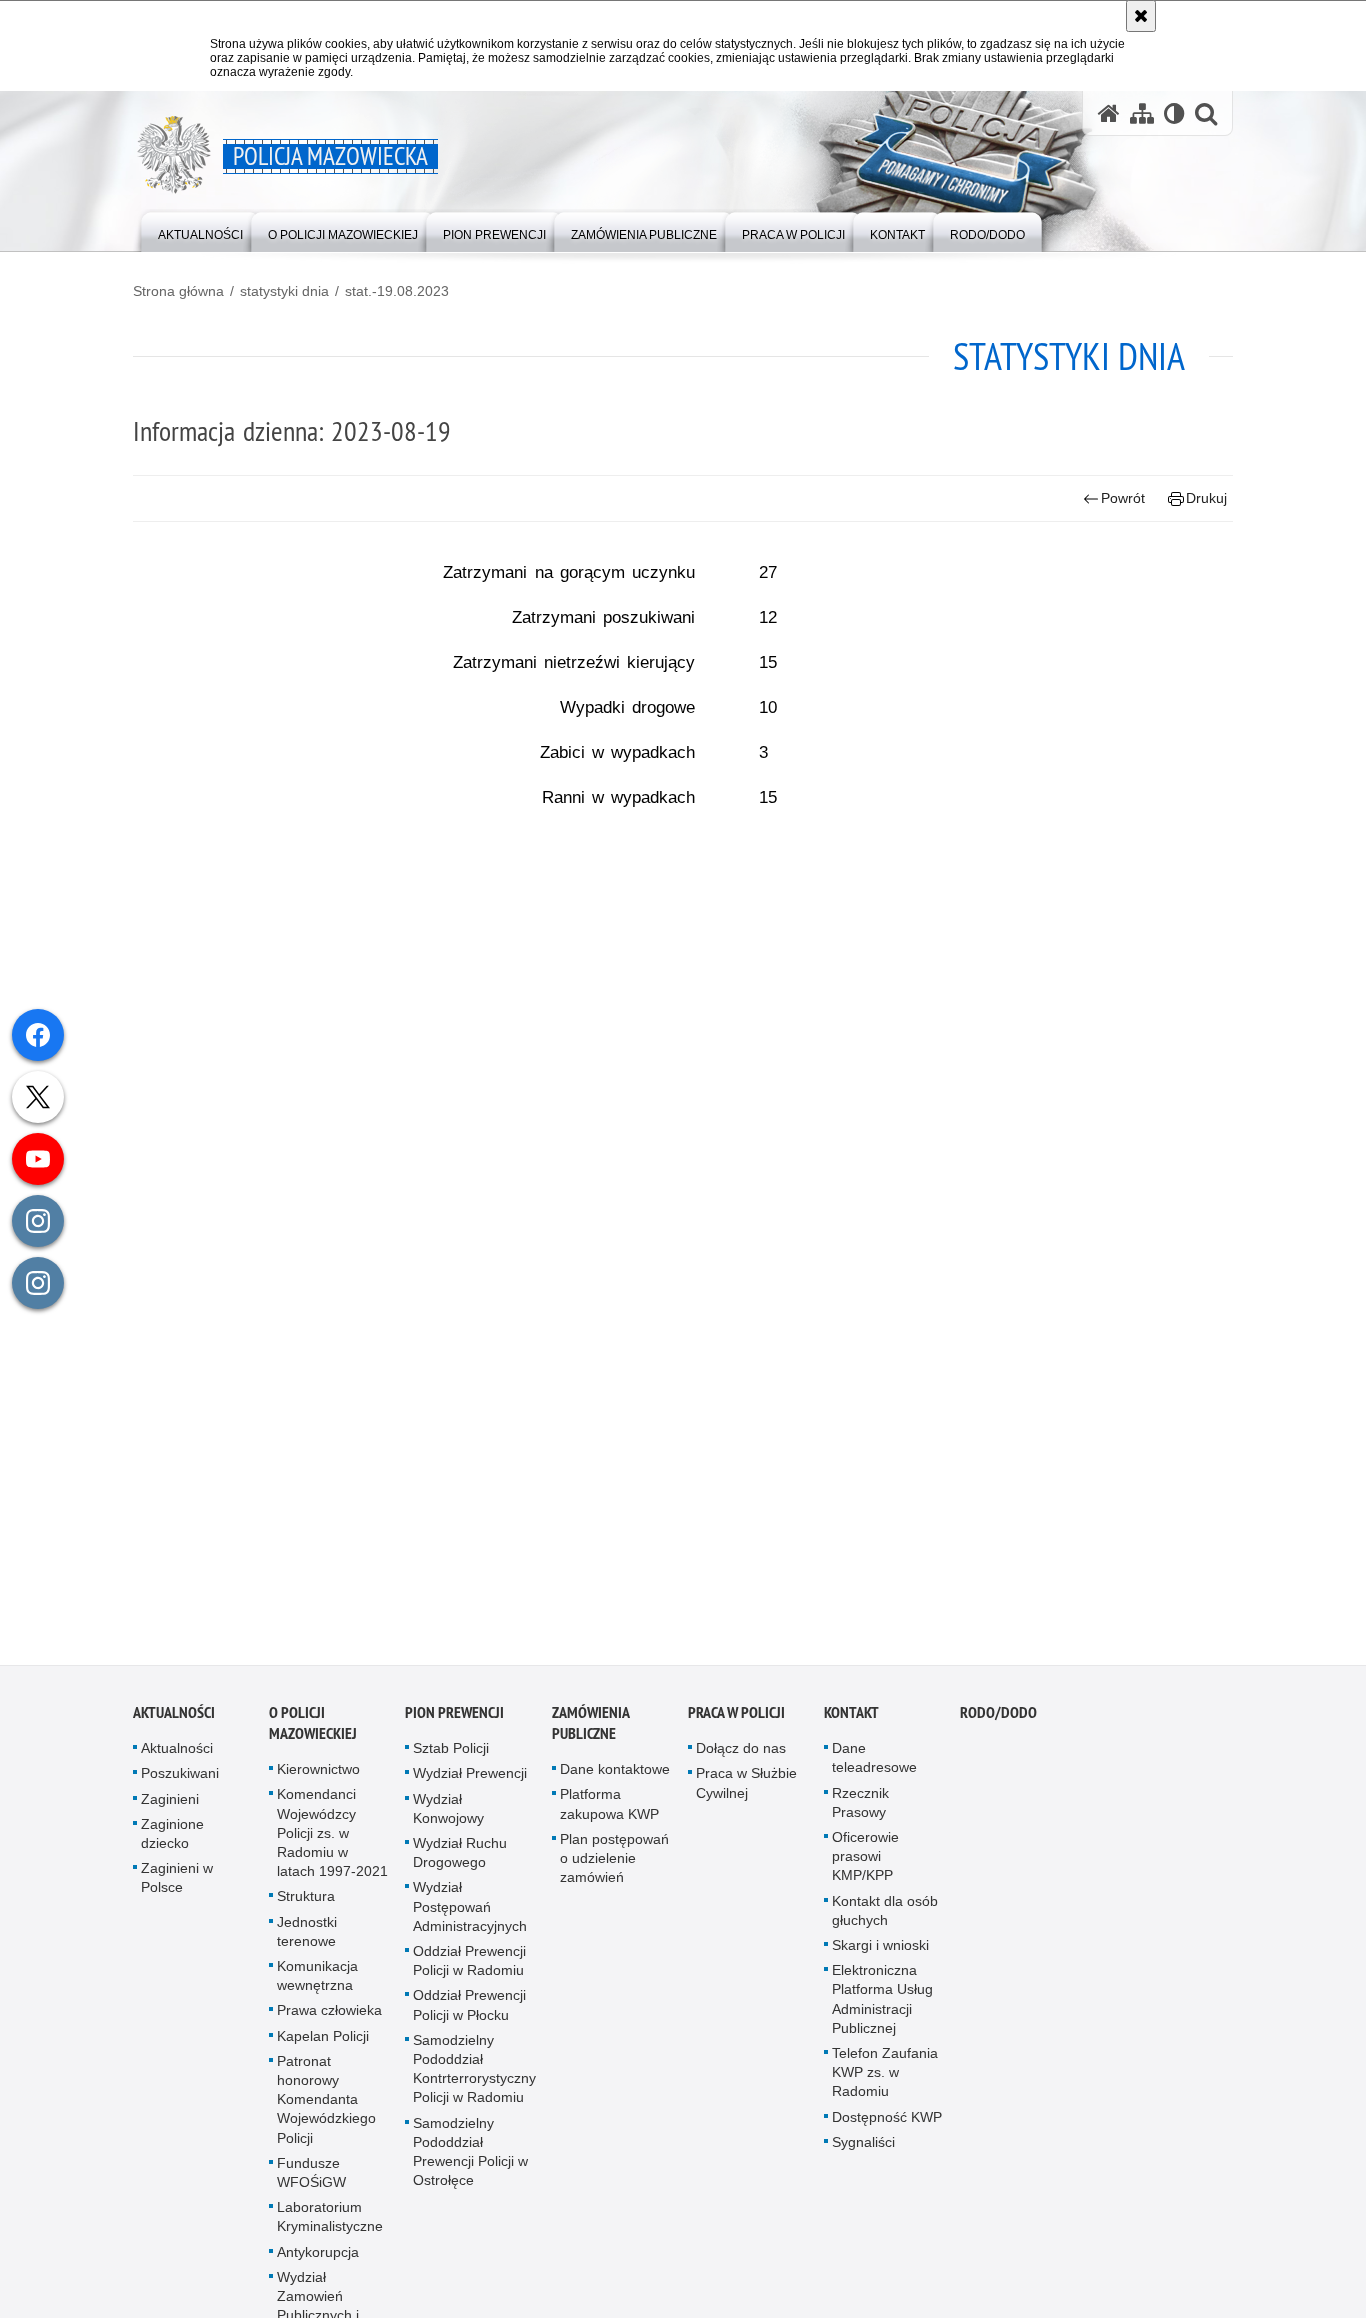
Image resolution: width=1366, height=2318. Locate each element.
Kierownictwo (318, 1778)
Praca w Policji (736, 1721)
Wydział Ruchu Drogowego (460, 1861)
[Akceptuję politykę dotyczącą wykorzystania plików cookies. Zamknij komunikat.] (1141, 16)
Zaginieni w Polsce (177, 1886)
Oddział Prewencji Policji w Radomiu (469, 1969)
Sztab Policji (451, 1757)
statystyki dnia (284, 291)
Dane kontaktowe (615, 1778)
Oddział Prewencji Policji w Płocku (469, 2013)
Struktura (306, 1905)
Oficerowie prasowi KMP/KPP (865, 1865)
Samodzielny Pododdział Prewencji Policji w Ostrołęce (470, 2160)
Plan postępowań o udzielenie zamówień (614, 1866)
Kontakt (851, 1721)
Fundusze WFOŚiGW (311, 2180)
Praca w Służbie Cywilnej (746, 1791)
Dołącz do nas (741, 1757)
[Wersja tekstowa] (1174, 113)
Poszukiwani (180, 1782)
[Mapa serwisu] (1142, 113)
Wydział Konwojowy (448, 1816)
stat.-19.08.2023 (397, 291)
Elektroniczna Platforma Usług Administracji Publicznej (882, 2008)
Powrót (1123, 498)
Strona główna (178, 291)
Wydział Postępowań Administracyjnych (470, 1915)
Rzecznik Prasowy (860, 1810)
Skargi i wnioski (880, 1954)
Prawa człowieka (329, 2019)
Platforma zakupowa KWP (609, 1812)
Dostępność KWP (887, 2125)
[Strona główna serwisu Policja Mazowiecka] (1109, 113)
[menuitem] (200, 230)
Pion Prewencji (454, 1721)
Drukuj (1206, 498)
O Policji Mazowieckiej (313, 1732)
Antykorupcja (318, 2260)
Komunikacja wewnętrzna (317, 1984)
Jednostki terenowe (307, 1939)
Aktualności (174, 1721)
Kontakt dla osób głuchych (885, 1918)
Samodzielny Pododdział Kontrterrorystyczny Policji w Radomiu (474, 2077)
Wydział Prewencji (470, 1782)
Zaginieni (170, 1807)
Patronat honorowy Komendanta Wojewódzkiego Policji (326, 2107)
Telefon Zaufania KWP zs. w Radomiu (885, 2081)
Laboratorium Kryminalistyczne (330, 2225)
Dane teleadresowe (874, 1766)
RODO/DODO (998, 1721)
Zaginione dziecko (172, 1841)
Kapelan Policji (323, 2044)
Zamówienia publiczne (590, 1732)
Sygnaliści (863, 2150)
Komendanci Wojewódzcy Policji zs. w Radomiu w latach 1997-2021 (332, 1841)
